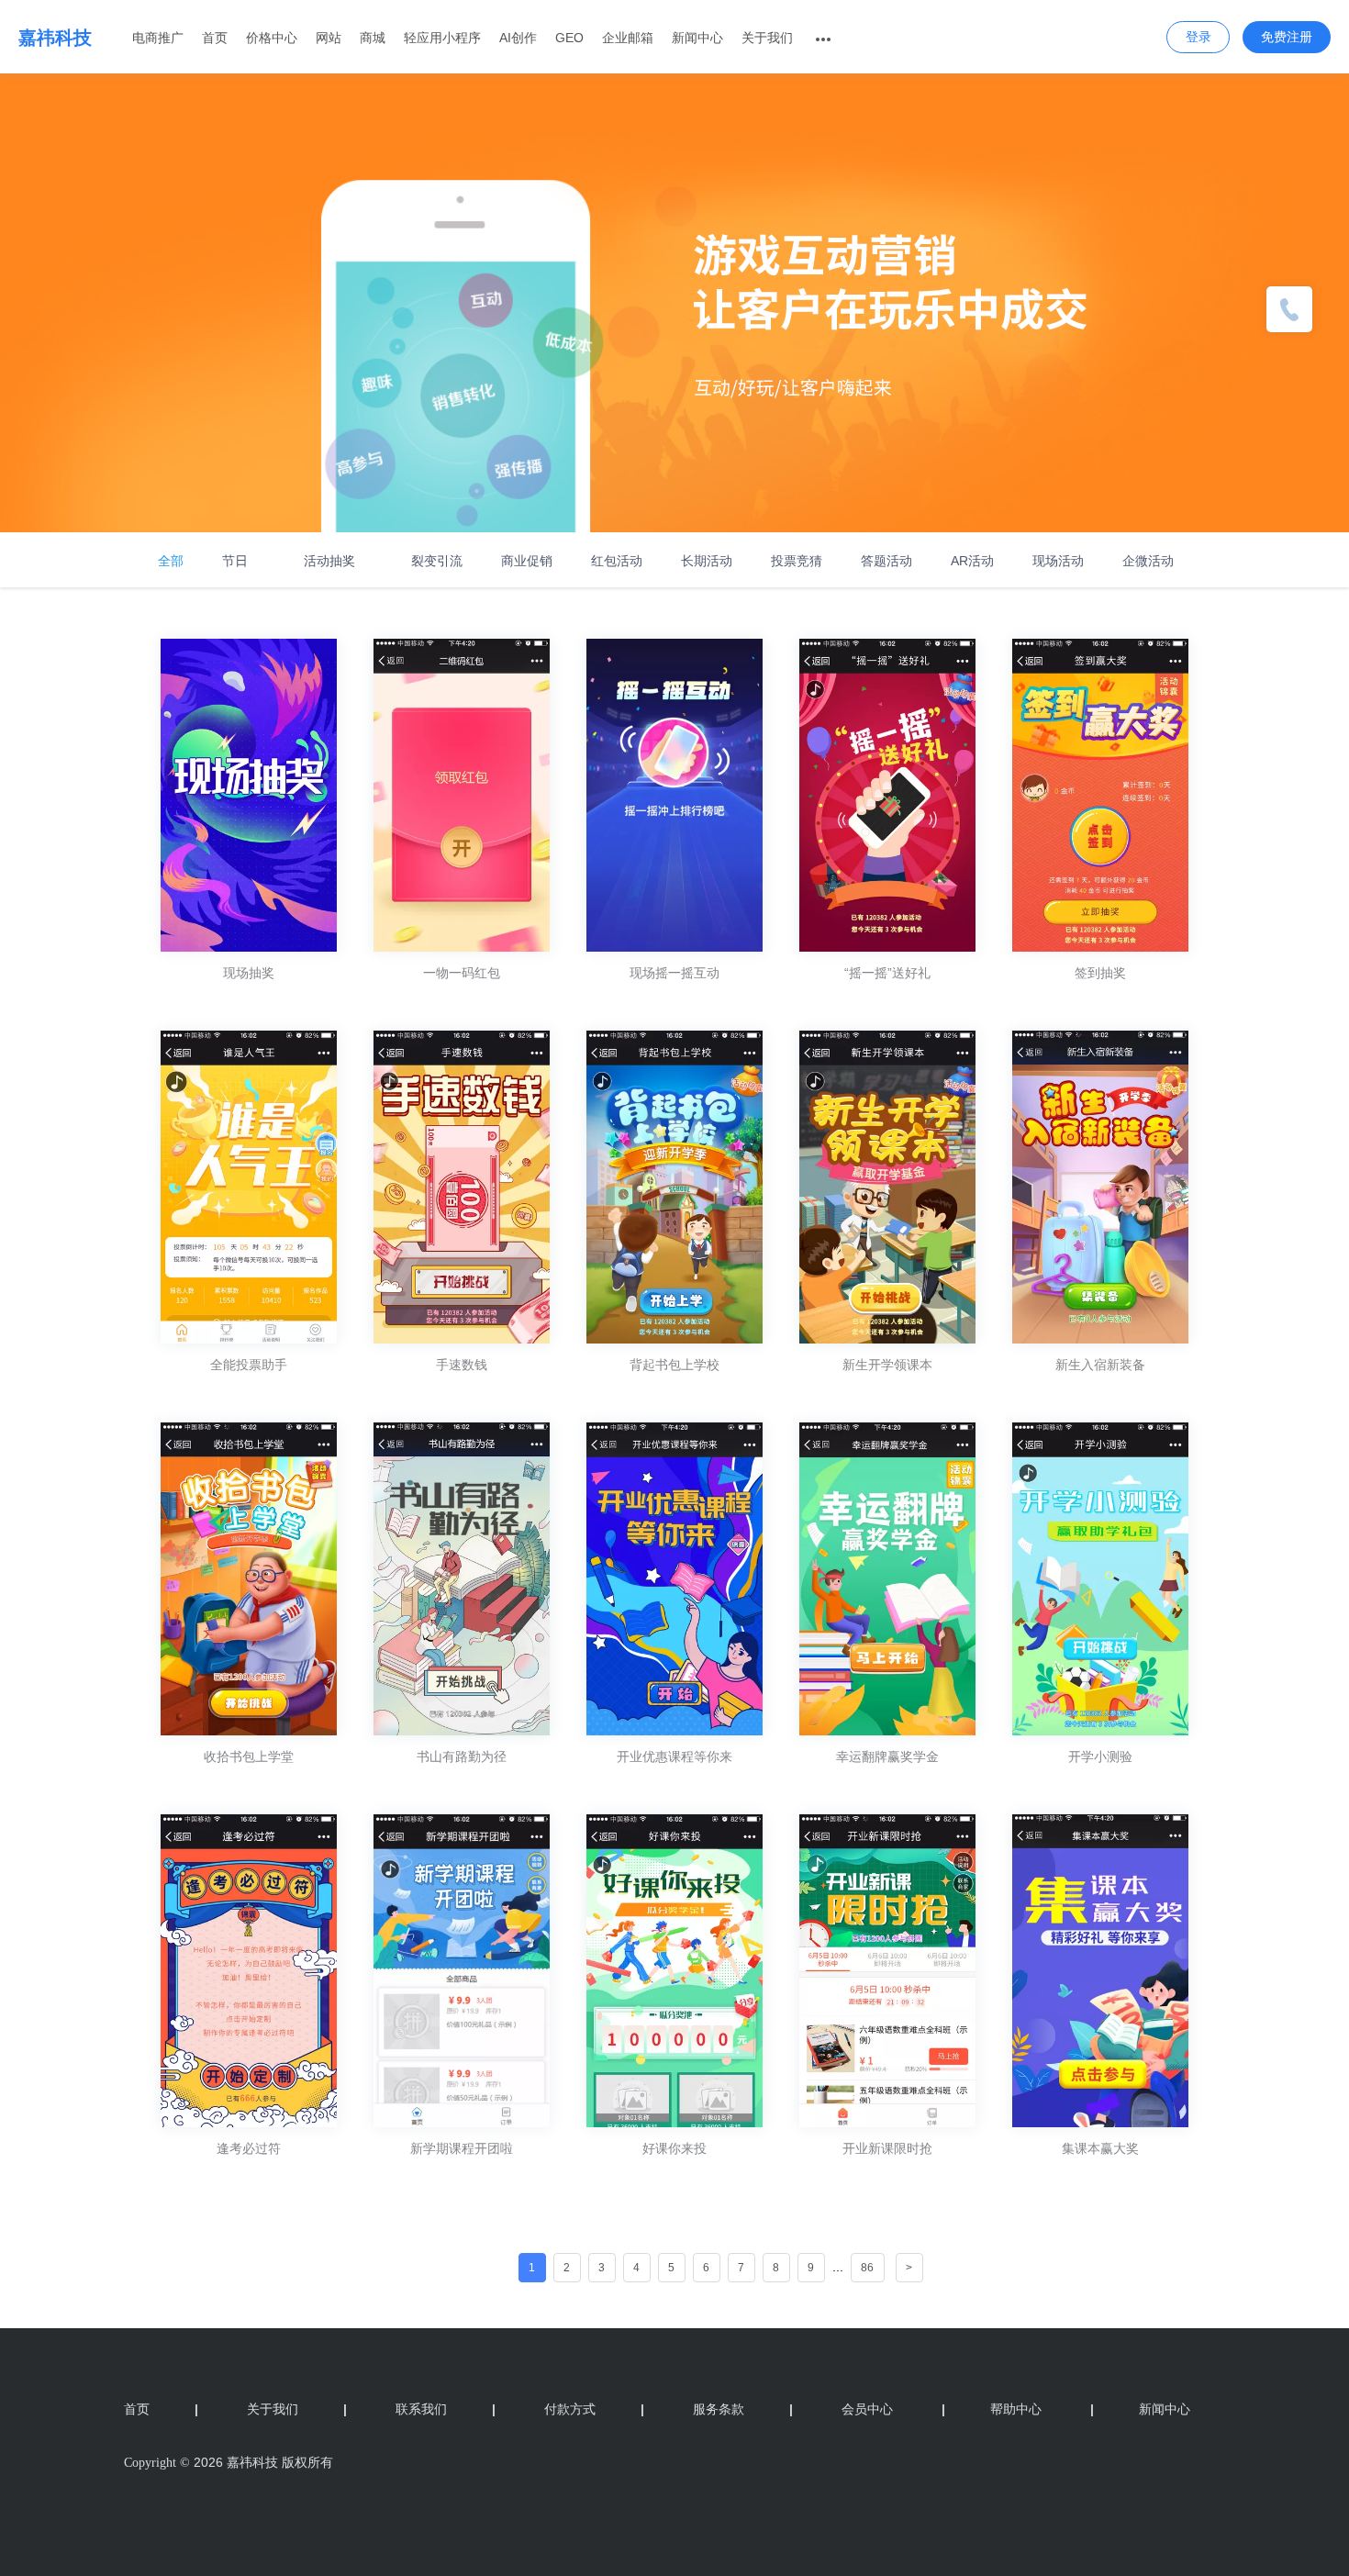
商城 (373, 38)
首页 (215, 38)
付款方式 (594, 2409)
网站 (329, 38)
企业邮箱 (628, 38)
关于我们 (767, 38)
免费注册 (1287, 37)
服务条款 (743, 2409)
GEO (569, 38)
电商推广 (158, 38)
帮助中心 (992, 2409)
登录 (1198, 37)
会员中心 (867, 2409)
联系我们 (446, 2409)
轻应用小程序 (442, 38)
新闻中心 (697, 38)
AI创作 (518, 38)
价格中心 (272, 38)
